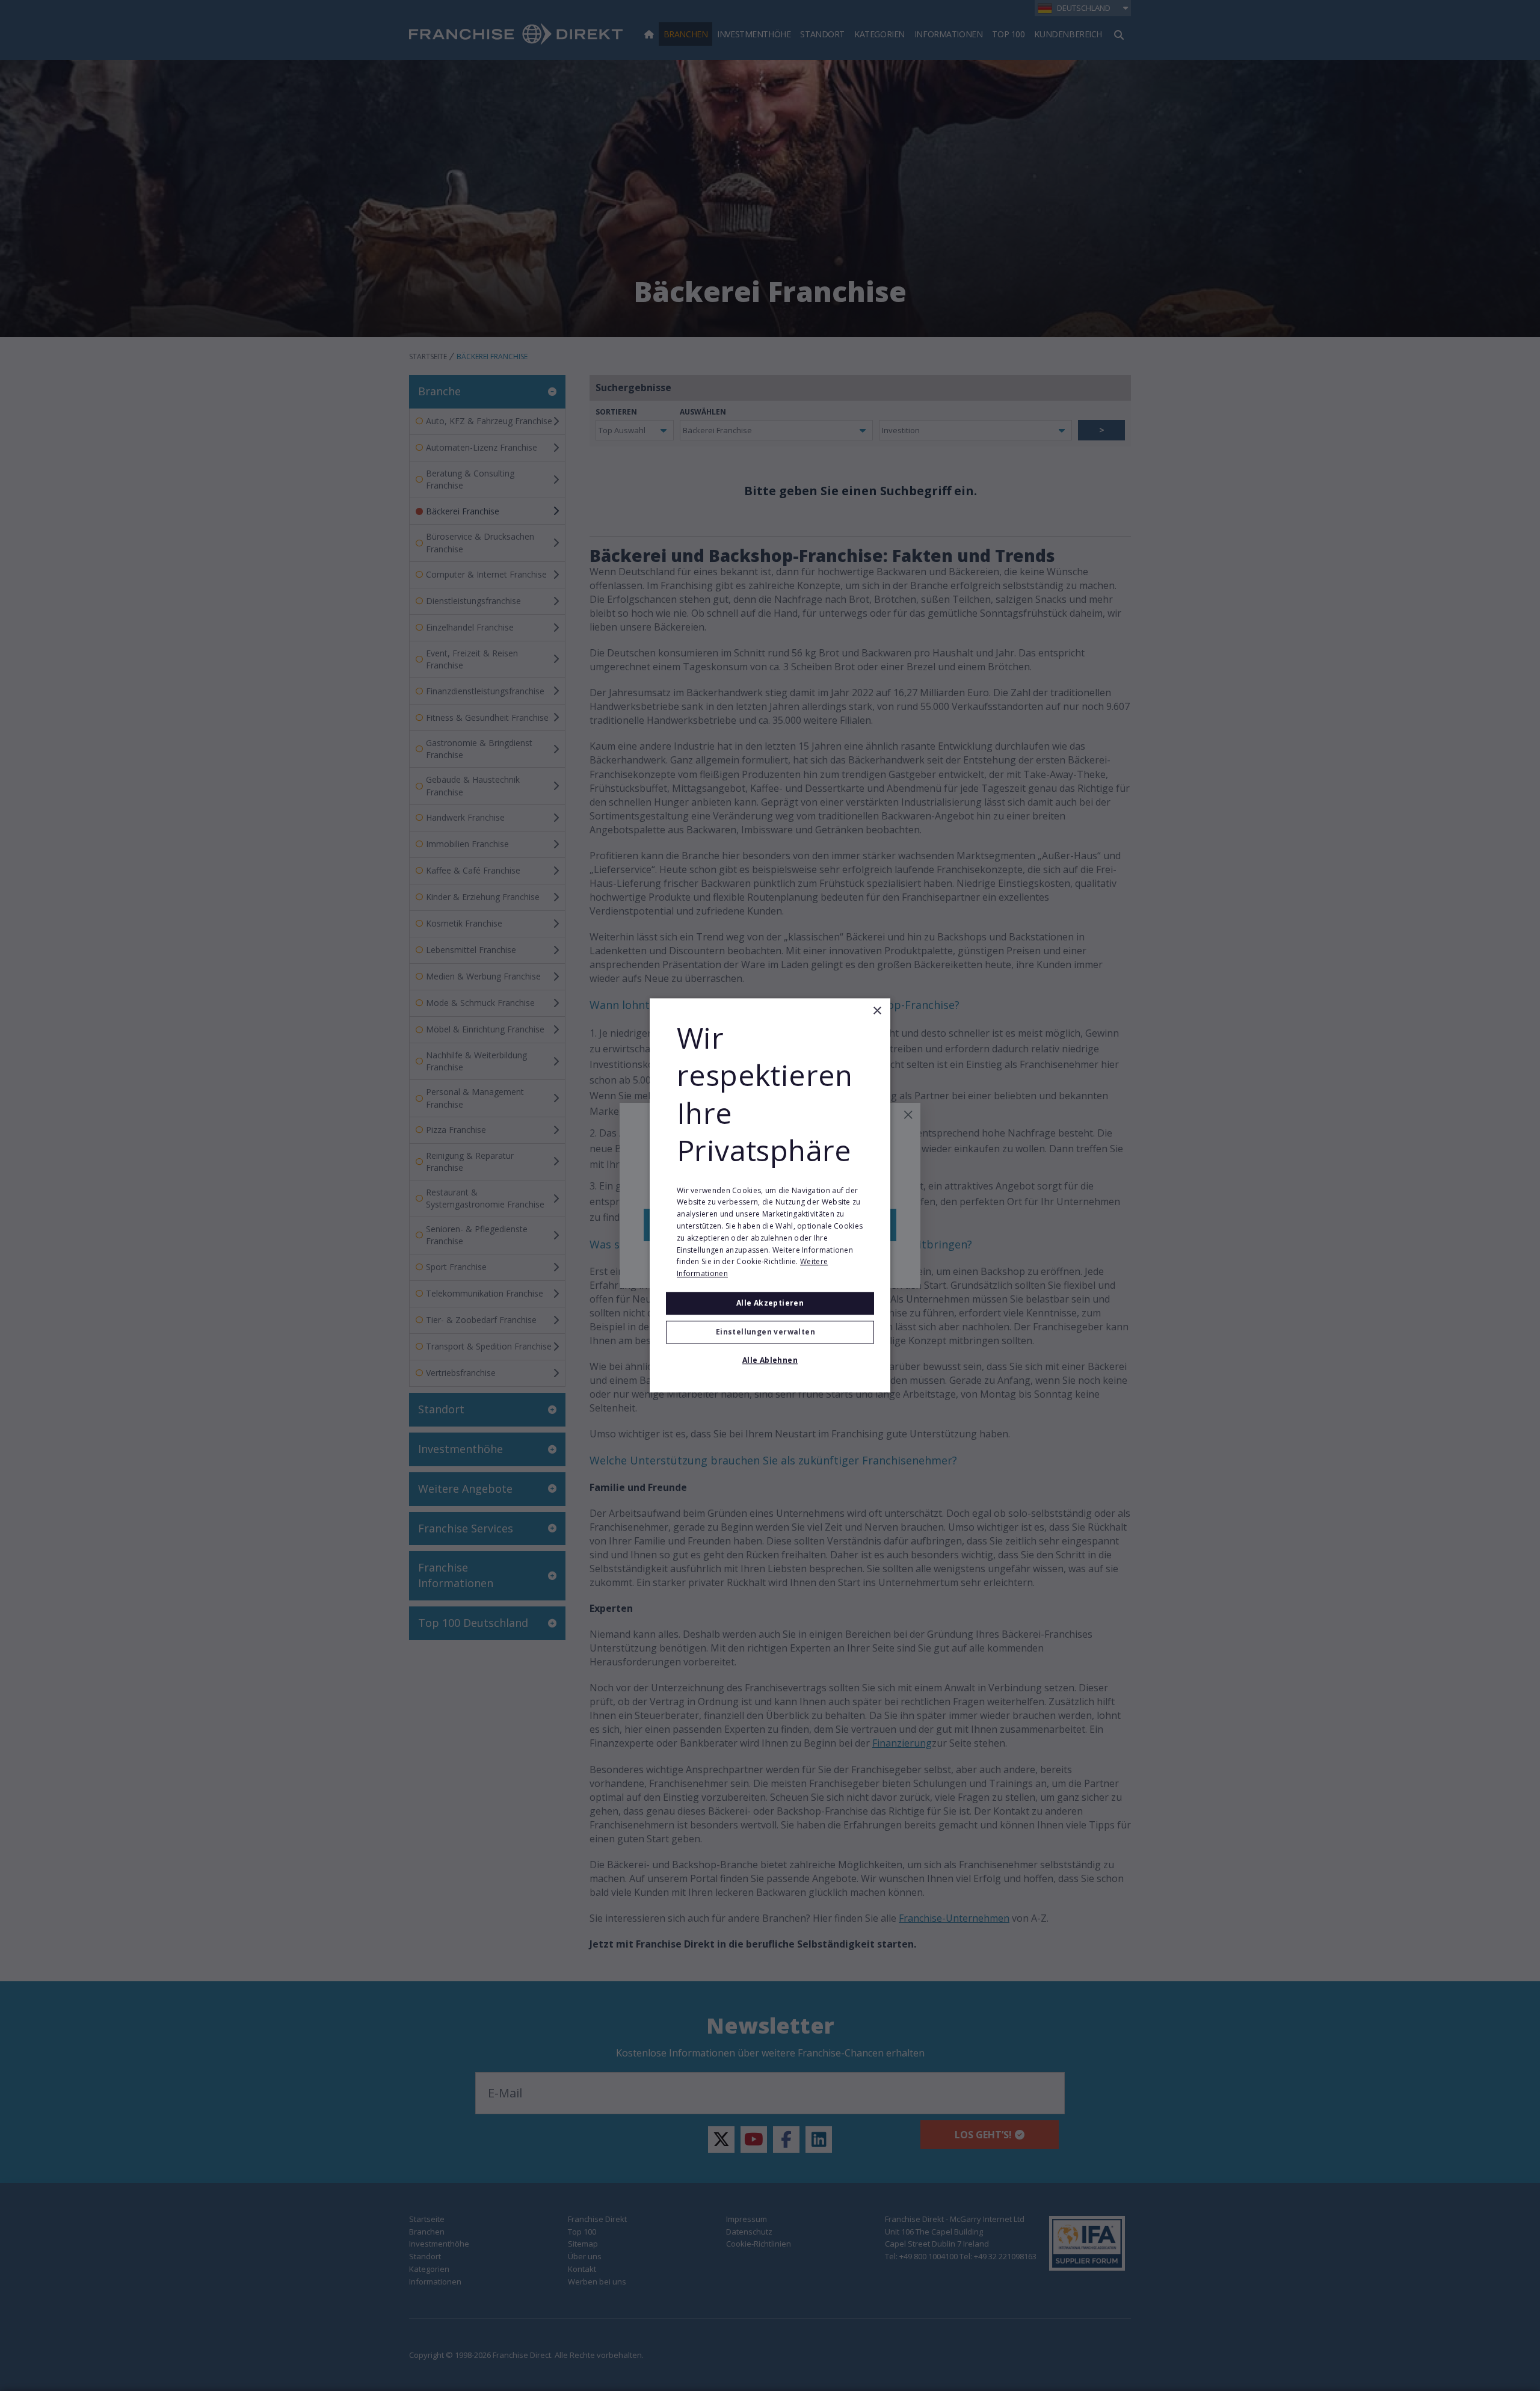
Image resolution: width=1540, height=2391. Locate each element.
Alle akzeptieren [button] (770, 1303)
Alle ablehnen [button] (770, 1361)
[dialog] (770, 1195)
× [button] (877, 1011)
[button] (770, 1333)
